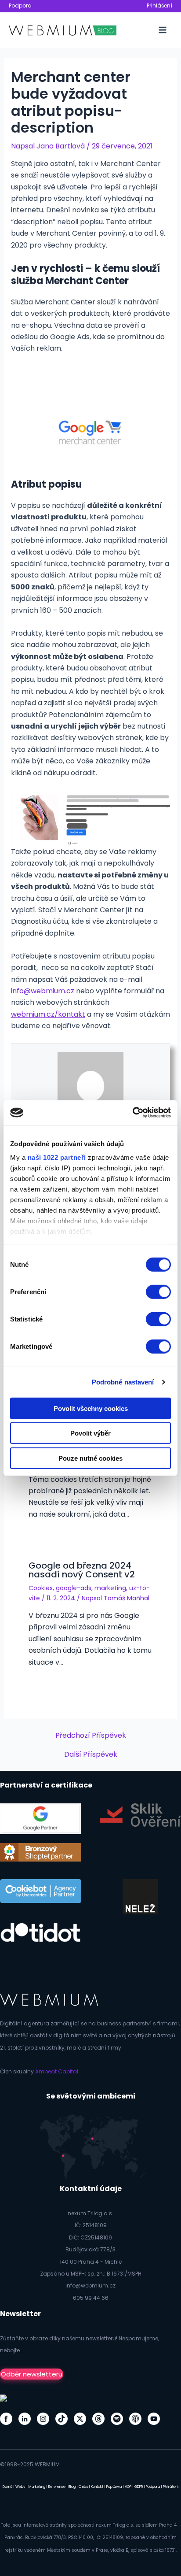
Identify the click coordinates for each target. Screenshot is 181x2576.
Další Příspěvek (91, 1754)
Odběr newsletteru (32, 2374)
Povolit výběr (90, 1433)
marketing (110, 1588)
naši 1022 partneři (57, 1157)
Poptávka (114, 2487)
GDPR (139, 2487)
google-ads (74, 1588)
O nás (83, 2487)
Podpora (20, 6)
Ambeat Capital (57, 2071)
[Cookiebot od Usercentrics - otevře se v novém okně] (132, 1113)
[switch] (158, 1292)
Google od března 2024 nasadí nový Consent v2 (82, 1570)
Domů (7, 2487)
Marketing (37, 2487)
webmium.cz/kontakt (48, 1014)
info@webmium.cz (43, 991)
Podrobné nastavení (123, 1382)
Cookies (41, 1588)
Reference (57, 2487)
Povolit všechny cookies (91, 1408)
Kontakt (97, 2487)
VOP (128, 2487)
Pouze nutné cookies (90, 1458)
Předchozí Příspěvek (91, 1736)
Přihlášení (159, 6)
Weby (20, 2487)
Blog (72, 2487)
